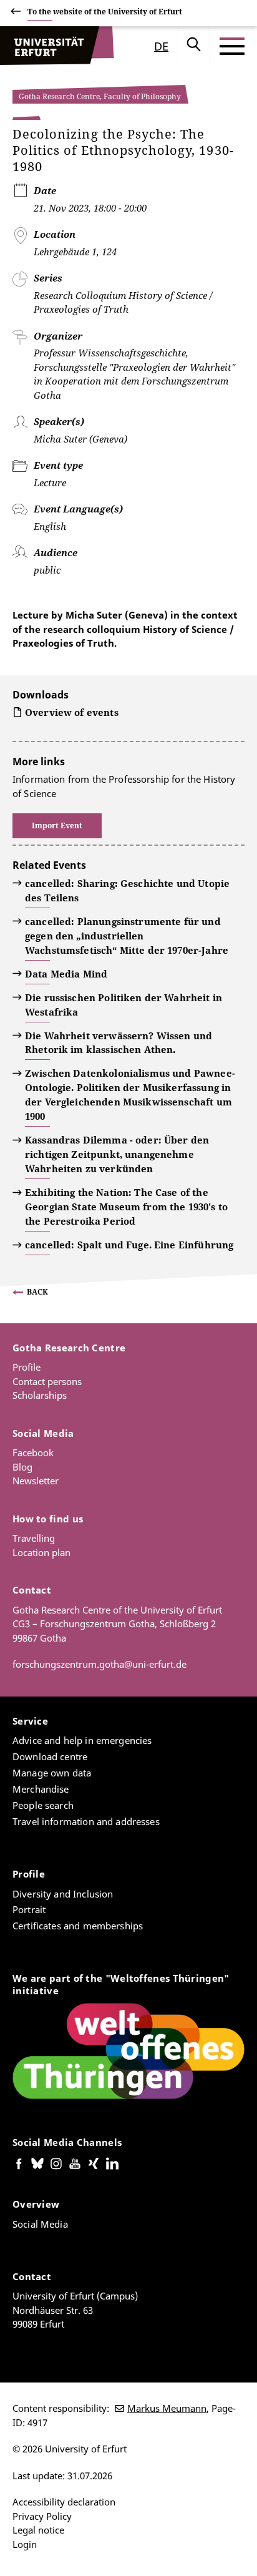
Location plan (41, 1552)
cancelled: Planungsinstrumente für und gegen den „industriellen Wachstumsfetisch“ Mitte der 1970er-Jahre (127, 936)
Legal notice (38, 2530)
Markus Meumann (167, 2408)
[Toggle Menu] (232, 46)
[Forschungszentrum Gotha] (57, 46)
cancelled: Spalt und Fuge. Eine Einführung (129, 1245)
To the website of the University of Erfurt (105, 12)
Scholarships (40, 1395)
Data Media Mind (66, 974)
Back (37, 1292)
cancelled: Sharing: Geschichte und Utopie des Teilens (127, 890)
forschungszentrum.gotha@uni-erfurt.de (99, 1664)
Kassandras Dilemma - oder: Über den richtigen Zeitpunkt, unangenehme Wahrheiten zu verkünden (117, 1154)
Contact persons (47, 1381)
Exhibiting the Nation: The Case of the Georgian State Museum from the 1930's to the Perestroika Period (126, 1207)
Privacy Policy (42, 2516)
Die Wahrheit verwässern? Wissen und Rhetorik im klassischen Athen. (119, 1043)
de (161, 46)
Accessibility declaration (64, 2502)
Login (25, 2544)
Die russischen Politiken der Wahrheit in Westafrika (124, 1005)
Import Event (57, 825)
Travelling (34, 1538)
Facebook (33, 1452)
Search (194, 46)
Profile (27, 1367)
